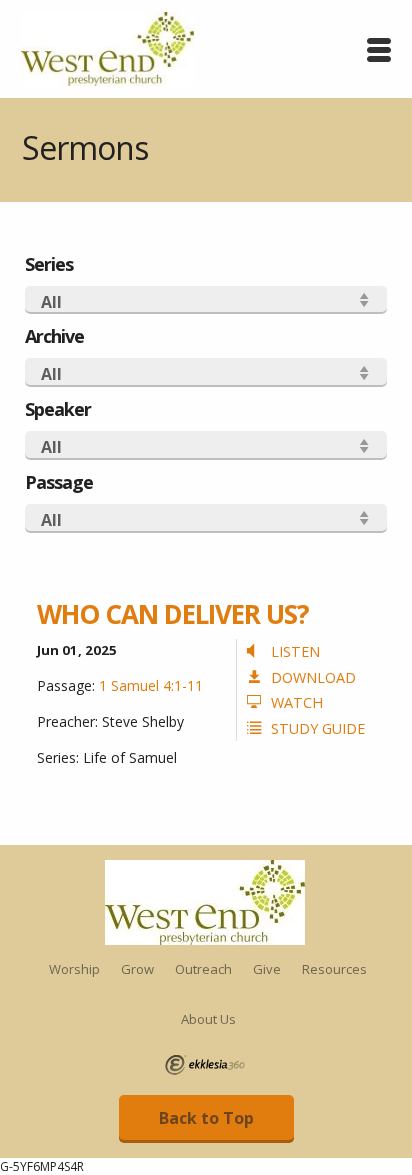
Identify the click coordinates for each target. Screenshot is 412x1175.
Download (313, 677)
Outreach (203, 969)
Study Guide (318, 728)
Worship (74, 969)
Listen (295, 651)
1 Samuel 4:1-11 (151, 685)
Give (267, 969)
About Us (208, 1019)
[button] (206, 300)
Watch (297, 702)
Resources (334, 969)
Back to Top (206, 1118)
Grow (137, 969)
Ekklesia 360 (205, 1065)
